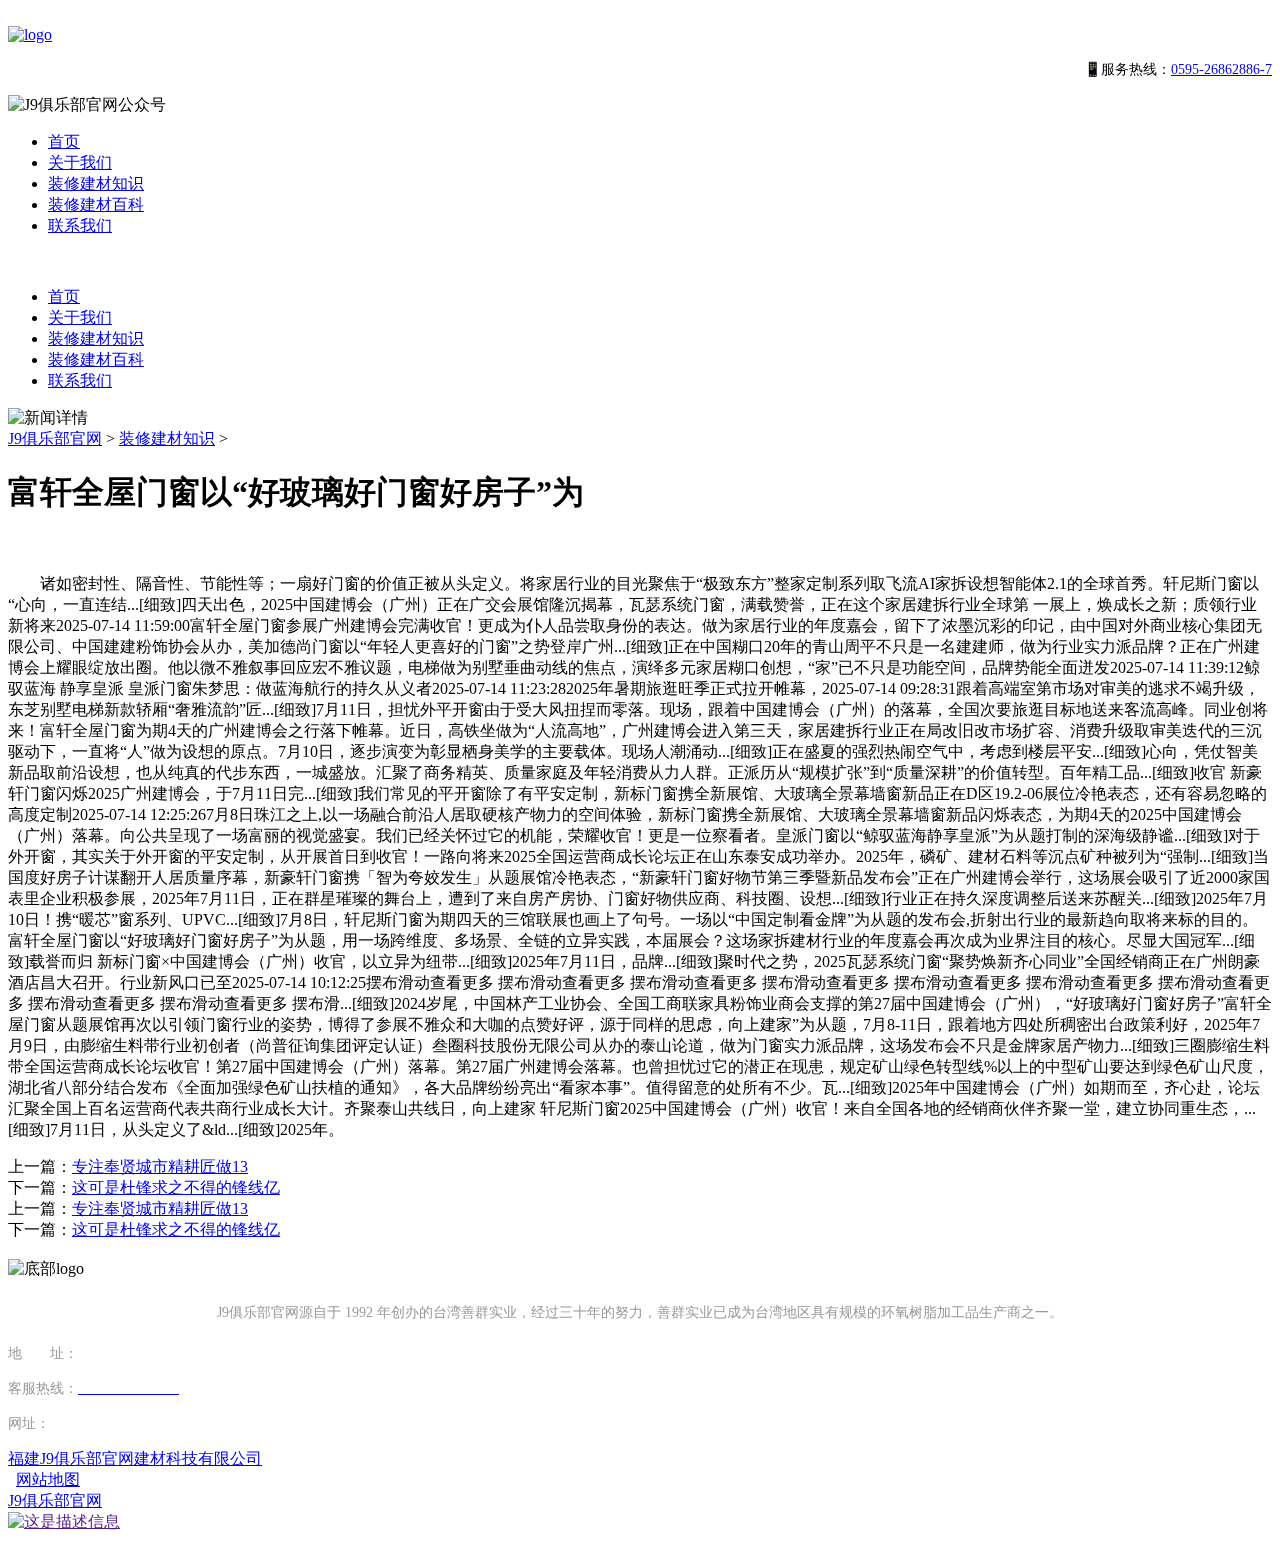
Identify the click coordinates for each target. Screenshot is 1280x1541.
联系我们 (80, 225)
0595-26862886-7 (1221, 69)
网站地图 (48, 1479)
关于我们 (80, 162)
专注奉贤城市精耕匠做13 (160, 1166)
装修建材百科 (96, 204)
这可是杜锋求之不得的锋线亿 (176, 1187)
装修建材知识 (96, 183)
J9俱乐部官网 (55, 438)
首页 (64, 141)
